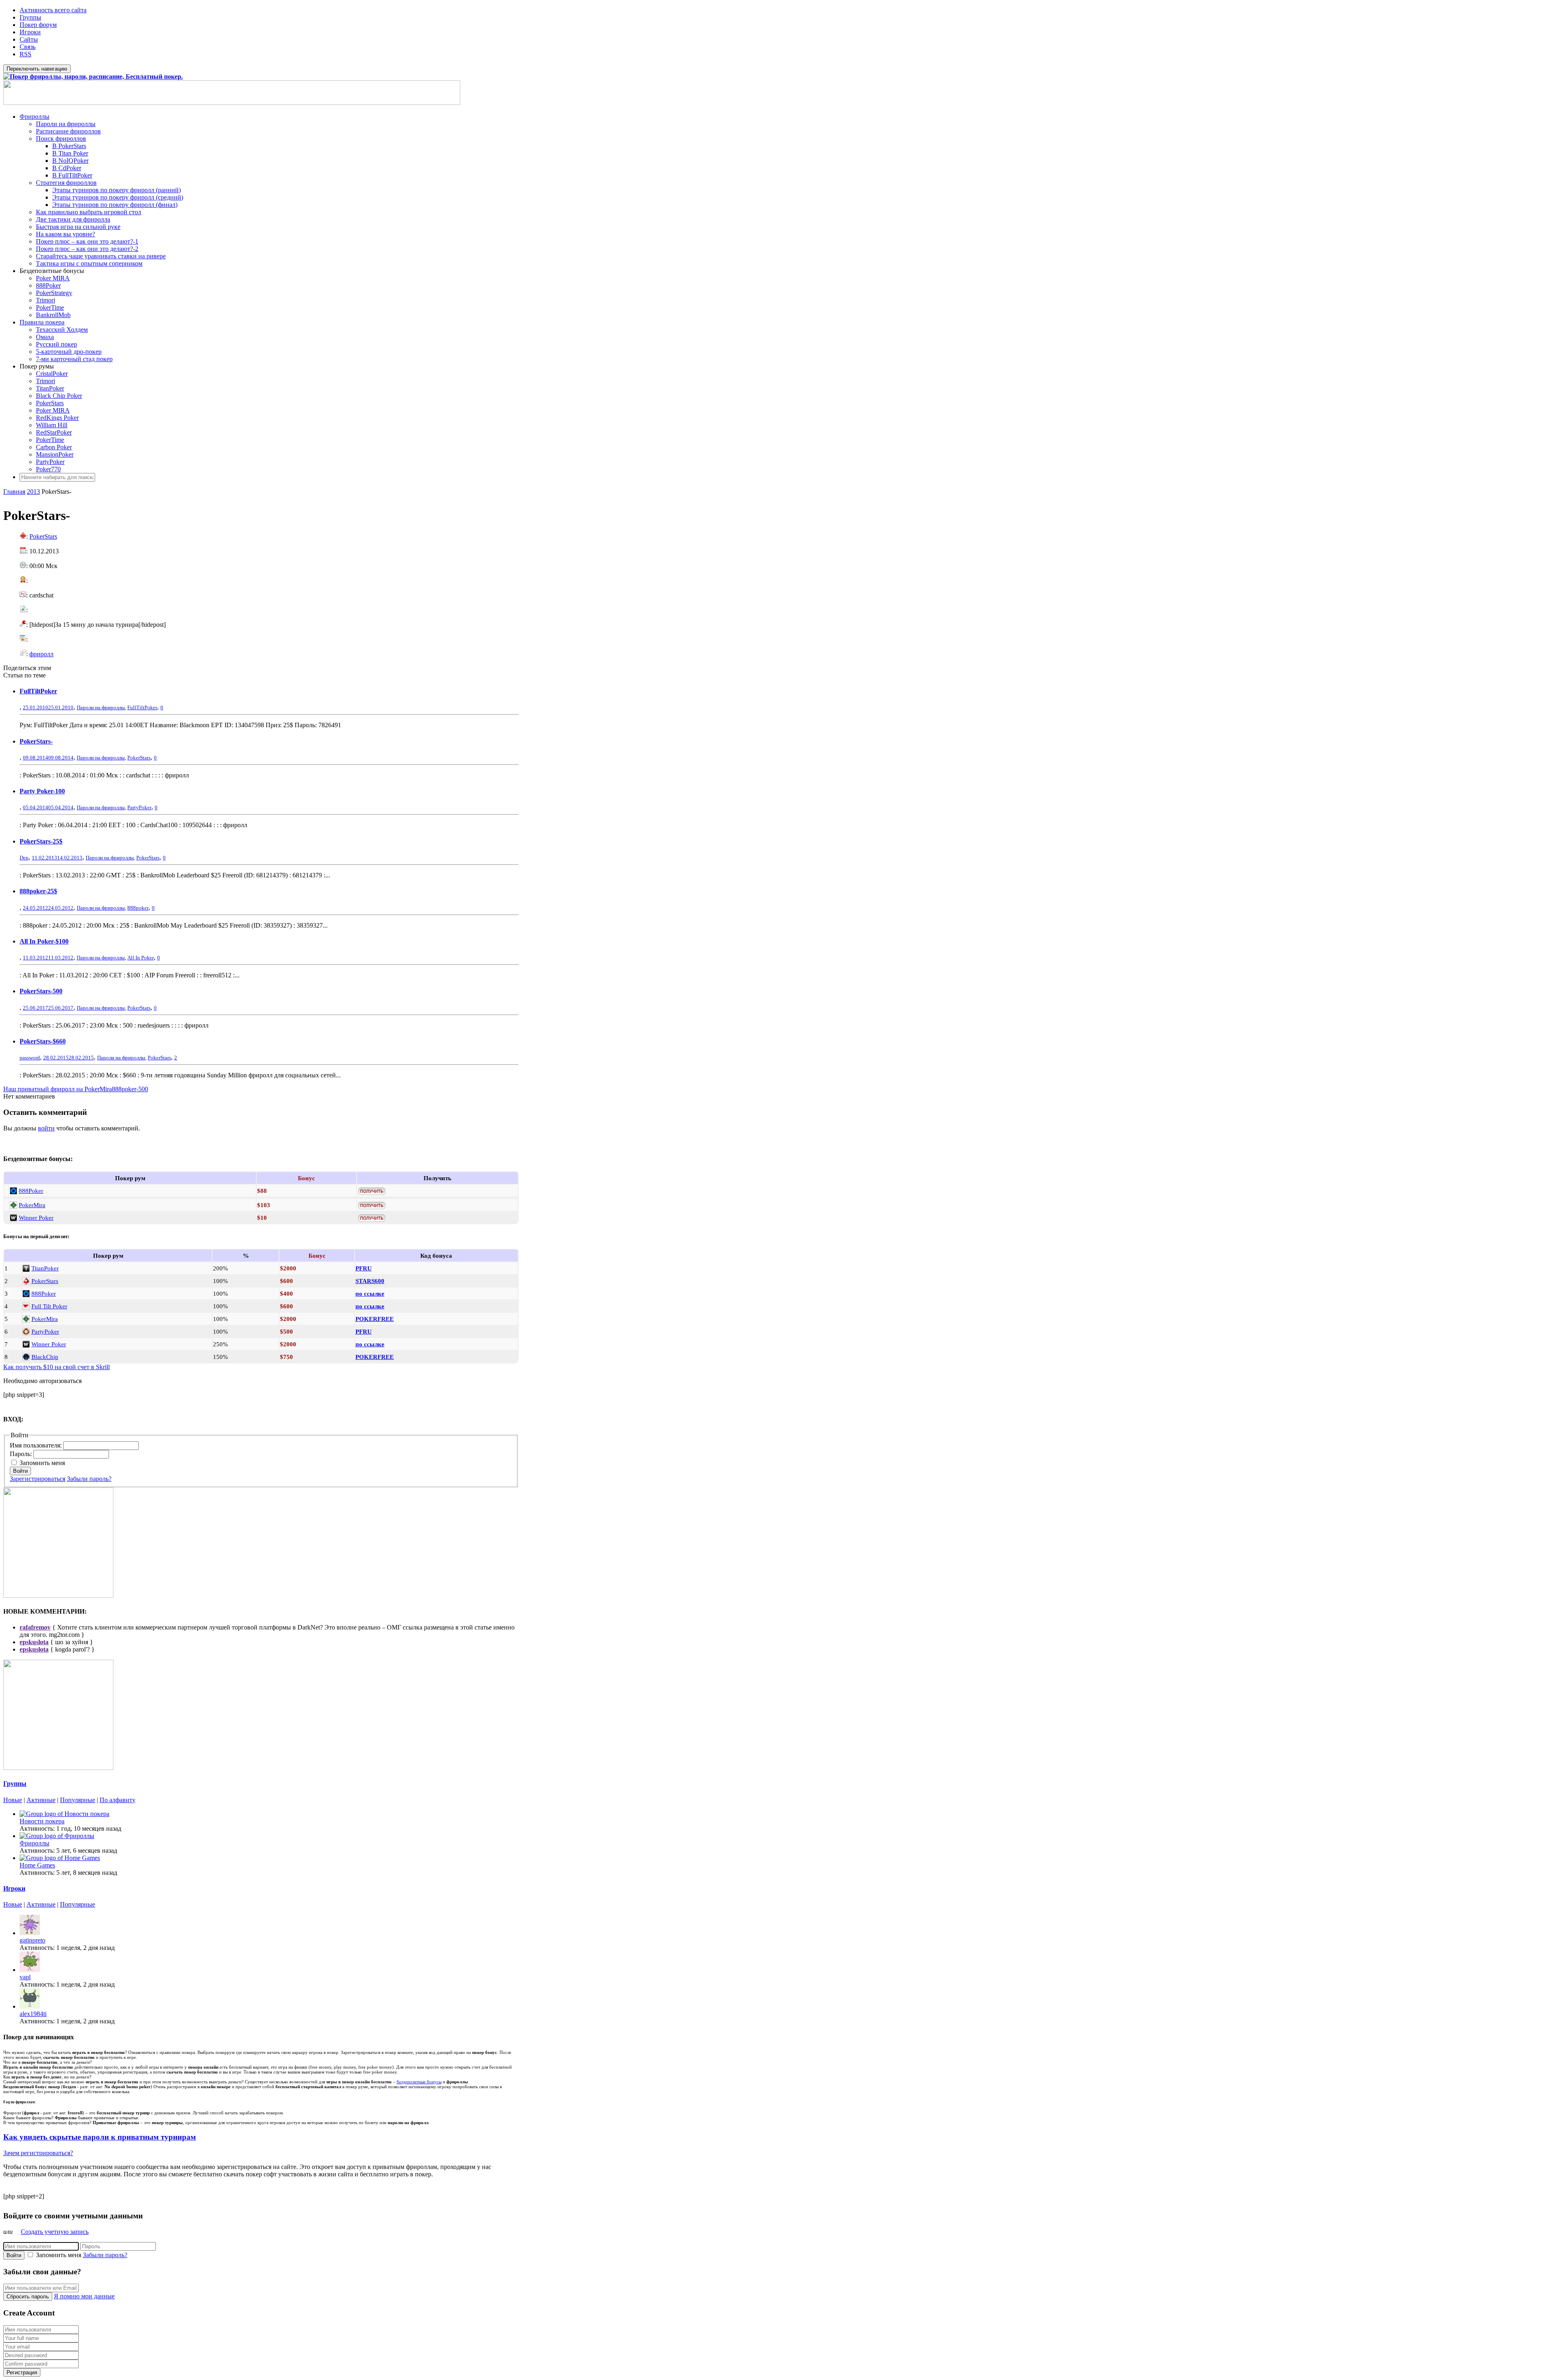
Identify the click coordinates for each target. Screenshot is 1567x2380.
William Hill (52, 425)
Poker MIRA (53, 278)
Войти (20, 1471)
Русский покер (57, 344)
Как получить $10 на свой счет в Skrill (57, 1367)
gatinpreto (32, 1940)
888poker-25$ (38, 891)
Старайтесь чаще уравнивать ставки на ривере (101, 256)
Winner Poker (36, 1218)
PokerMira (32, 1205)
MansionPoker (55, 454)
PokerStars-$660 (43, 1041)
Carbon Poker (54, 447)
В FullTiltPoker (72, 175)
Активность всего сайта (53, 10)
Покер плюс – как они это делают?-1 (87, 241)
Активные (41, 1800)
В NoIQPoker (70, 161)
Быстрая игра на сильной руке (78, 227)
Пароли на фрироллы (66, 124)
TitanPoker (50, 388)
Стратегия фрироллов (66, 183)
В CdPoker (67, 168)
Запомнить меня (42, 1463)
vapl (25, 1977)
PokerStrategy (54, 293)
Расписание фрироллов (68, 131)
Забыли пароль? (89, 1479)
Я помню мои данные (84, 2296)
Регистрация (22, 2372)
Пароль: (22, 1454)
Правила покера (42, 322)
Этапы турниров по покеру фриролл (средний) (118, 197)
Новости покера (42, 1821)
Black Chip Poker (59, 396)
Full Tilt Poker (49, 1306)
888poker (138, 908)
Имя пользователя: (37, 1445)
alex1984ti (33, 2014)
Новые (13, 1800)
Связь (28, 47)
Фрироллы (34, 117)
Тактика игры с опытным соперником (89, 263)
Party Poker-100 (42, 791)
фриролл (41, 654)
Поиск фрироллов (61, 139)
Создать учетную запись (55, 2232)
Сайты (29, 39)
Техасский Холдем (62, 330)
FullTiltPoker (38, 691)
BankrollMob (53, 315)
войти (46, 1128)
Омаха (45, 337)
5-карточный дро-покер (69, 352)
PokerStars (50, 403)
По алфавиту (118, 1800)
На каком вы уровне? (65, 234)
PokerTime (50, 307)
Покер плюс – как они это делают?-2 (87, 249)
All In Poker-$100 (44, 941)
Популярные (78, 1800)
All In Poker (141, 958)
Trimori (46, 300)
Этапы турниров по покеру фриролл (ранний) (117, 190)
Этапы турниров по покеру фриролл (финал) (115, 205)
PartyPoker (50, 462)
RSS (26, 54)
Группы (30, 17)
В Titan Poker (70, 153)
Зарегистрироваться (38, 1479)
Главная (14, 492)
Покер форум (38, 25)
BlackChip (45, 1357)
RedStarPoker (54, 432)
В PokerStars (69, 146)
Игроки (30, 32)
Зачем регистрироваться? (38, 2153)
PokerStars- (36, 741)
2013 (33, 492)
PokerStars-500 (41, 991)
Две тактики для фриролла (73, 219)
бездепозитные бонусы (419, 2082)
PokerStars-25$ (41, 841)
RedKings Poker (57, 418)
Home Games (37, 1865)
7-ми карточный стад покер (74, 359)
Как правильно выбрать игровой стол (89, 212)
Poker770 (48, 469)
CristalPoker (52, 374)
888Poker (48, 285)
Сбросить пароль (28, 2297)
